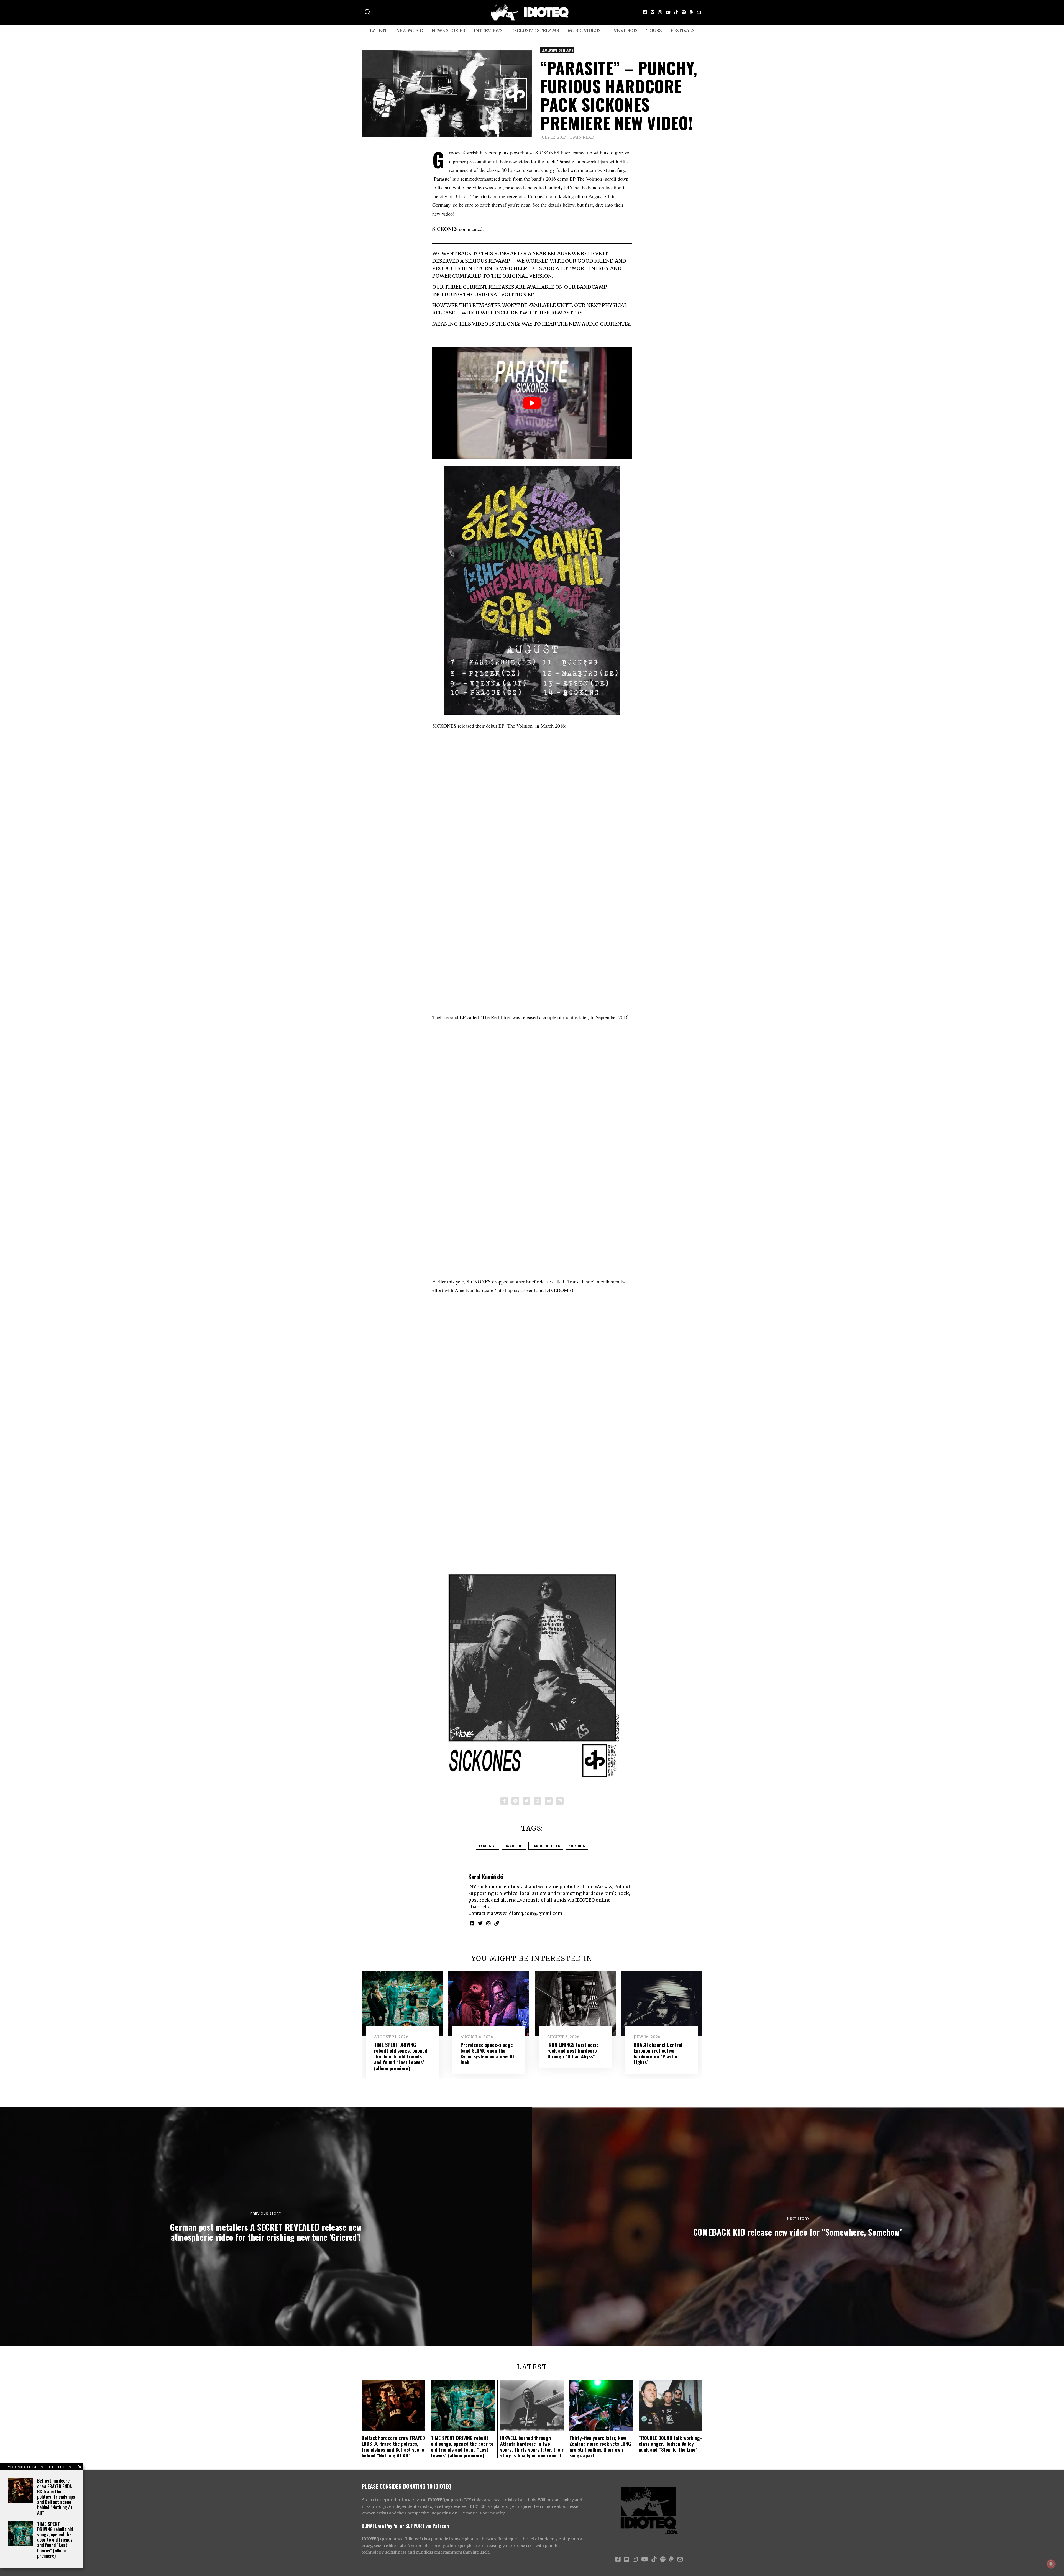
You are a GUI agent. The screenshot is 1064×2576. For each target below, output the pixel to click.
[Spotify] (684, 12)
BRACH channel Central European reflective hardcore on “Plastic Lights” (658, 2053)
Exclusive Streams (535, 30)
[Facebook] (645, 12)
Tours (654, 30)
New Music (410, 30)
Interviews (488, 30)
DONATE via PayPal (380, 2526)
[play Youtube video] (532, 403)
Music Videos (584, 30)
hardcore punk (546, 1846)
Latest (379, 30)
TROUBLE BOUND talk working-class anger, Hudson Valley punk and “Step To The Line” (670, 2444)
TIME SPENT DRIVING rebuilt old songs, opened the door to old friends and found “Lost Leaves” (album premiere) (55, 2540)
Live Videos (623, 30)
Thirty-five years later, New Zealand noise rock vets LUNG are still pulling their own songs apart (600, 2446)
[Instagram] (660, 12)
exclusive (488, 1846)
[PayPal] (691, 12)
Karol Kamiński (486, 1877)
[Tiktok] (676, 12)
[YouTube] (668, 12)
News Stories (448, 30)
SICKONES (547, 152)
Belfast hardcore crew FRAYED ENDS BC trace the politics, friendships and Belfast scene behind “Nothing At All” (56, 2497)
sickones (577, 1846)
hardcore (514, 1846)
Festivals (682, 30)
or (402, 2526)
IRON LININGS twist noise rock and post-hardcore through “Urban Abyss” (573, 2050)
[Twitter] (653, 12)
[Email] (699, 12)
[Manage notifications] (1051, 2564)
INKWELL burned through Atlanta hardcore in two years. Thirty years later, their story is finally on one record (532, 2446)
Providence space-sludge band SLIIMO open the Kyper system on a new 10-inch (488, 2053)
